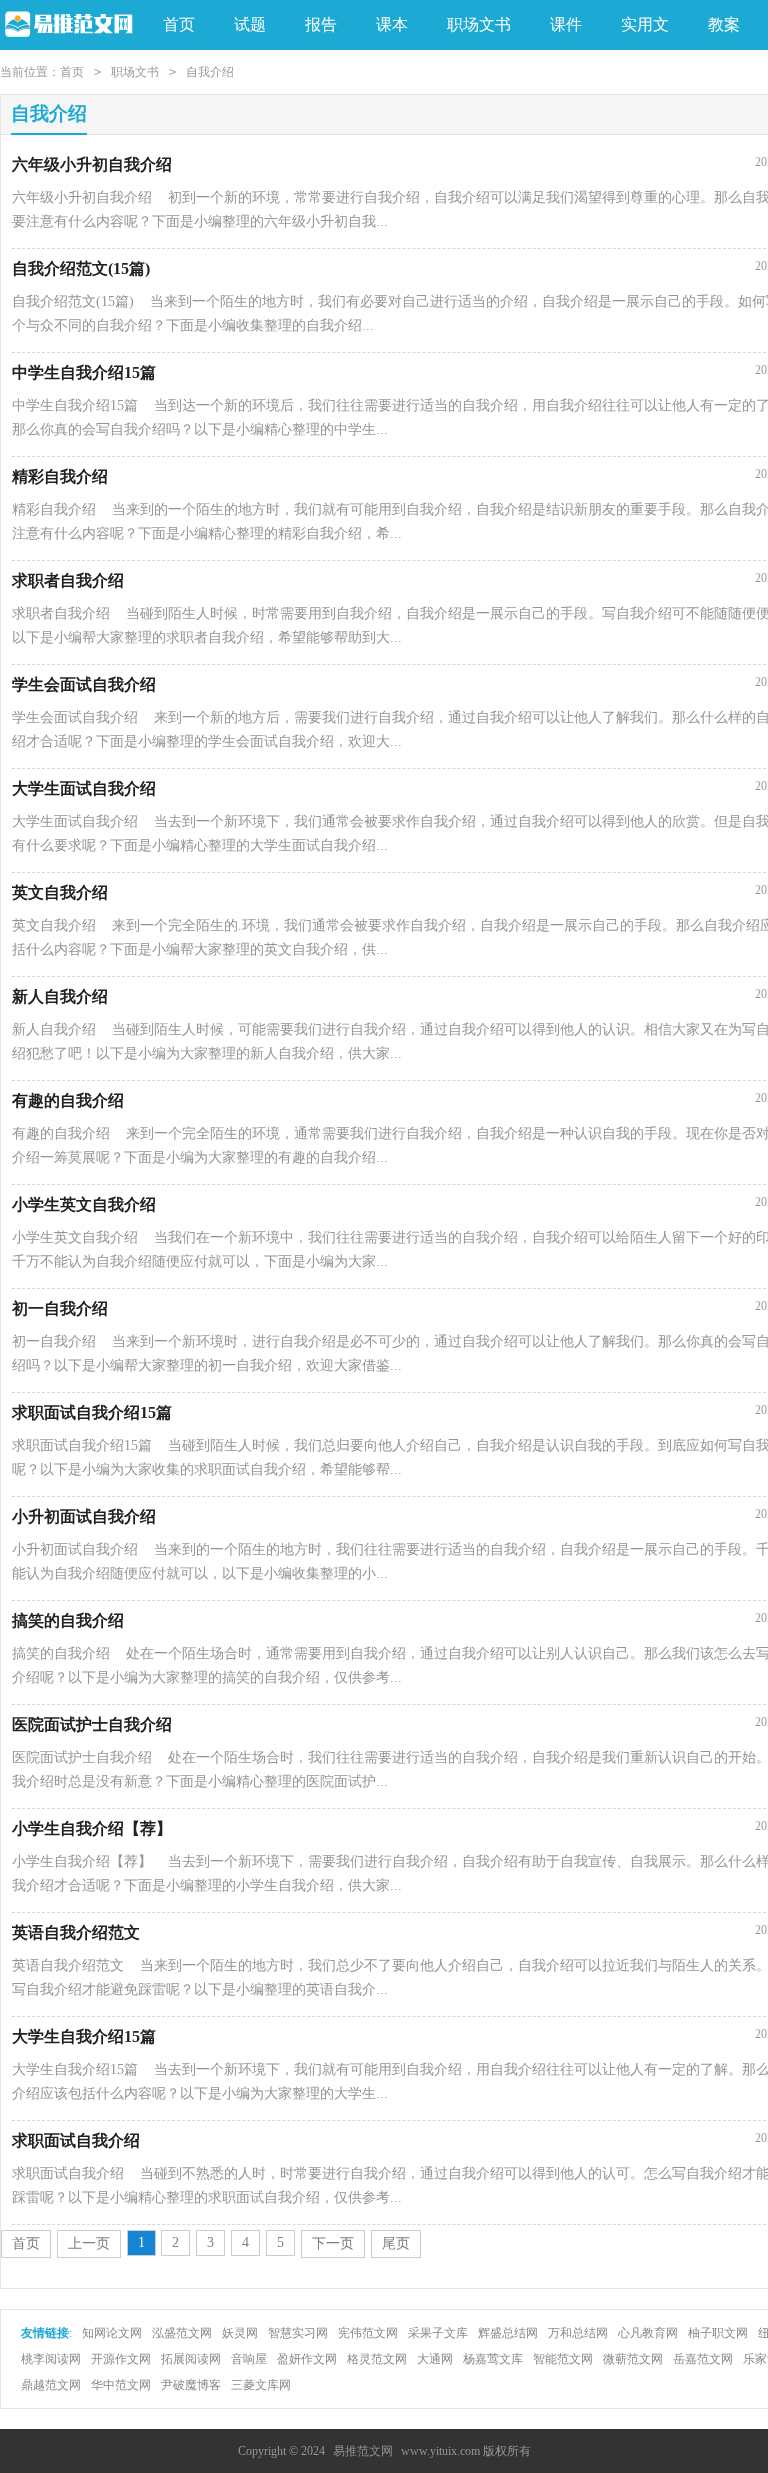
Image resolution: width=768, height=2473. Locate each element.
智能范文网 (563, 2359)
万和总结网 (578, 2333)
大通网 (435, 2359)
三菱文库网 (261, 2385)
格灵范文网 (377, 2359)
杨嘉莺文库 (493, 2359)
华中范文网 (121, 2385)
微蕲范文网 (633, 2359)
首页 (179, 24)
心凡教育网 (648, 2333)
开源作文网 (121, 2359)
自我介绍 (210, 72)
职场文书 (135, 72)
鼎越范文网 (51, 2385)
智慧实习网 (298, 2333)
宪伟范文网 (368, 2333)
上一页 (89, 2243)
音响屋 (249, 2359)
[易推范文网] (66, 25)
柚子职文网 (718, 2333)
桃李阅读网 (51, 2359)
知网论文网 (112, 2333)
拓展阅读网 (191, 2359)
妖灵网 (240, 2333)
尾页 (396, 2243)
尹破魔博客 (191, 2385)
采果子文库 (438, 2333)
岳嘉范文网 (703, 2359)
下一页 (333, 2243)
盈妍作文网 (307, 2359)
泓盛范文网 (182, 2333)
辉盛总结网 (508, 2333)
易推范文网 (363, 2451)
